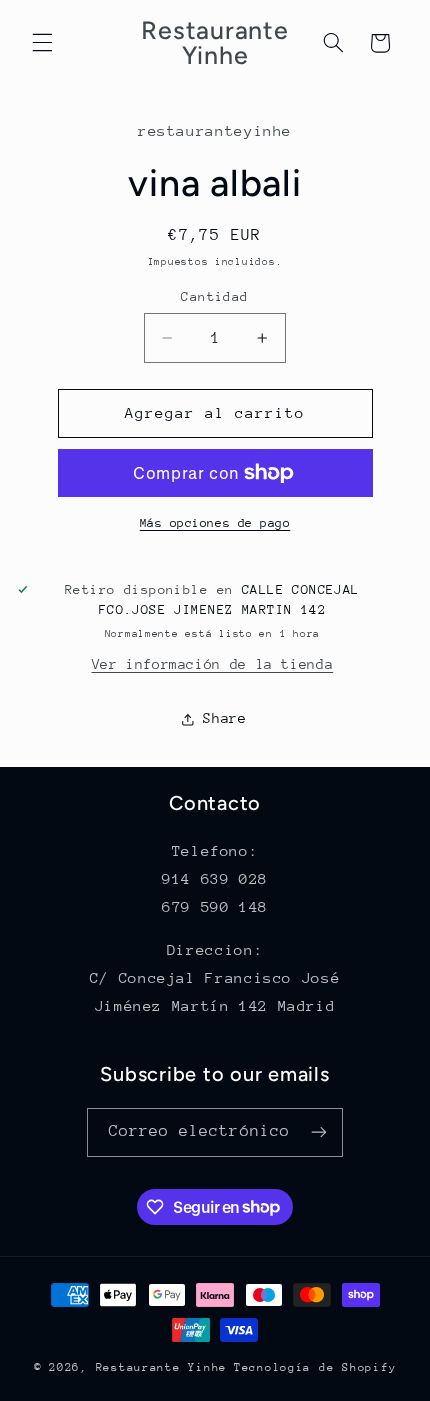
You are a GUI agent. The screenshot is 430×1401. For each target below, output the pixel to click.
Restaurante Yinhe (162, 1367)
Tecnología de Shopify (315, 1367)
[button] (42, 43)
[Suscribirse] (319, 1132)
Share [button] (224, 718)
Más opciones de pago (215, 523)
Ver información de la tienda (213, 664)
